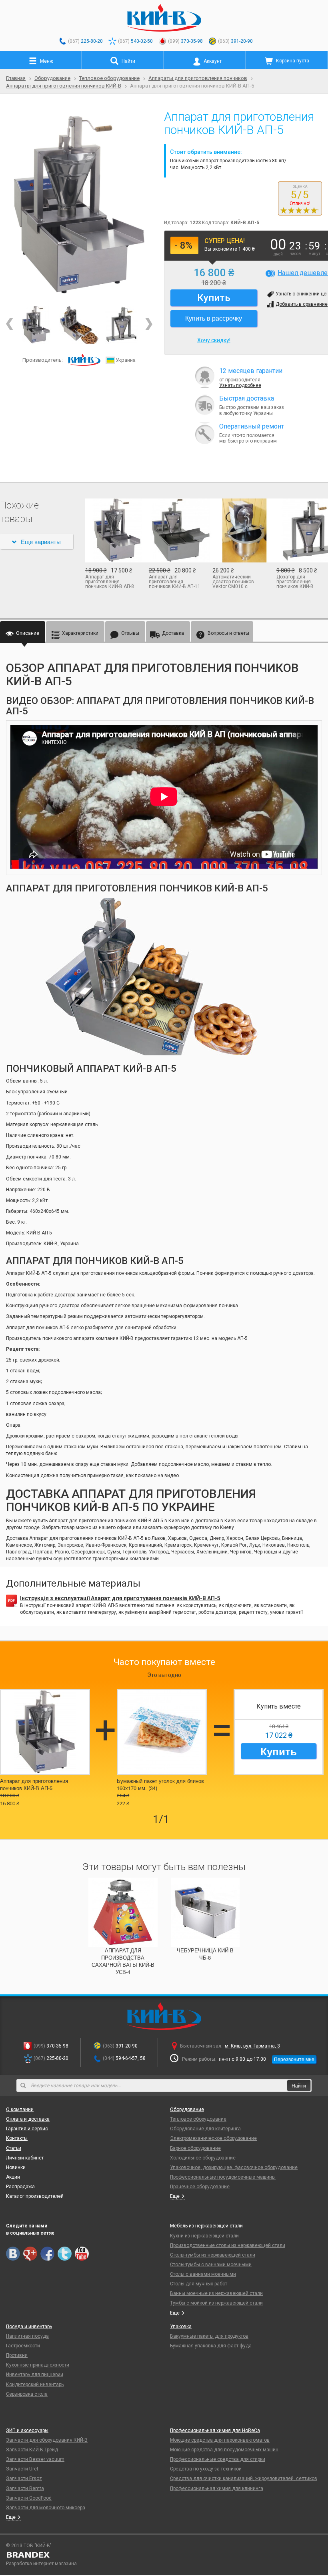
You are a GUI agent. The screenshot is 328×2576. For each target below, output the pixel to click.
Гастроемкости (23, 2346)
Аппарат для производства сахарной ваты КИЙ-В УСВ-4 (123, 1961)
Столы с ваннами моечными (203, 2274)
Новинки (16, 2167)
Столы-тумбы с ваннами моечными (211, 2265)
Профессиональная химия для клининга (217, 2488)
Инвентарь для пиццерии (35, 2375)
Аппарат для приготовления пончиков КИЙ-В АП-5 (34, 1784)
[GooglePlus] (30, 2254)
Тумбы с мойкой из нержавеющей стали (216, 2303)
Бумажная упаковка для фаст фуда (211, 2346)
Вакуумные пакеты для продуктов (209, 2336)
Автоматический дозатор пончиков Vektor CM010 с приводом (233, 582)
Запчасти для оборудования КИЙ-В (47, 2440)
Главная (16, 78)
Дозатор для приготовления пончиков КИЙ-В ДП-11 (295, 582)
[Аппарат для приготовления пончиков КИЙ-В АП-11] (175, 530)
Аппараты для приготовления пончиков (198, 78)
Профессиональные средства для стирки (218, 2459)
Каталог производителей (35, 2196)
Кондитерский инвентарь (35, 2385)
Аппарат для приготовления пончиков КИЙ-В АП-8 (110, 582)
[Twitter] (65, 2254)
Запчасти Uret (22, 2469)
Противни (17, 2355)
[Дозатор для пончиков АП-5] (122, 325)
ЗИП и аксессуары (27, 2430)
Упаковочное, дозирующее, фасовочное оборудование (234, 2167)
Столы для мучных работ (199, 2284)
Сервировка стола (27, 2394)
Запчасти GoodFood (29, 2498)
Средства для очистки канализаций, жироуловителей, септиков (244, 2478)
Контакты (17, 2138)
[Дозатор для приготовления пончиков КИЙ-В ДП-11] (302, 530)
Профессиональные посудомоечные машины (223, 2177)
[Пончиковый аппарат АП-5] (79, 206)
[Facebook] (47, 2254)
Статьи (14, 2148)
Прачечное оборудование (200, 2187)
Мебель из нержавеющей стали (206, 2226)
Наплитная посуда (27, 2336)
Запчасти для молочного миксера (46, 2508)
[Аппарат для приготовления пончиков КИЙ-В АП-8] (111, 530)
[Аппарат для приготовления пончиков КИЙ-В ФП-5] (79, 325)
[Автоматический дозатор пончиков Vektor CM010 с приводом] (238, 530)
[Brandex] (164, 2555)
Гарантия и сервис (27, 2129)
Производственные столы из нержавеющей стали (228, 2245)
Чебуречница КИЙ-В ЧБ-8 (205, 1954)
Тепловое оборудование (109, 78)
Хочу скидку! (214, 340)
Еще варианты (41, 541)
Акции (13, 2177)
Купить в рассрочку (214, 318)
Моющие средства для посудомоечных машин (224, 2450)
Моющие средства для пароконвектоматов (220, 2440)
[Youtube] (82, 2254)
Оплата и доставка (28, 2119)
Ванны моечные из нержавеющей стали (216, 2293)
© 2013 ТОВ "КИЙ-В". (29, 2546)
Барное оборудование (195, 2148)
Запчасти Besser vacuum (35, 2459)
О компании (20, 2109)
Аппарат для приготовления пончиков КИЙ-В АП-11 (175, 582)
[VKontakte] (13, 2254)
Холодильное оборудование (203, 2158)
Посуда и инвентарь (29, 2327)
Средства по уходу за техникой (206, 2469)
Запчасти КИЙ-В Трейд (32, 2450)
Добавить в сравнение (302, 304)
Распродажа (20, 2187)
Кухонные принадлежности (38, 2365)
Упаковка (181, 2327)
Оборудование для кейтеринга (205, 2129)
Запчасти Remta (25, 2488)
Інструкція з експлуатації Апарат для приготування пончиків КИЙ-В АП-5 (120, 1598)
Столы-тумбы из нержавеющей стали (213, 2255)
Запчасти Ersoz (24, 2478)
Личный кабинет (25, 2158)
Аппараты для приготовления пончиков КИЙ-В (64, 86)
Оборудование (52, 78)
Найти (299, 2085)
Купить (279, 1751)
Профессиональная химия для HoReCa (215, 2430)
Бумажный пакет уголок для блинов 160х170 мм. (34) (160, 1784)
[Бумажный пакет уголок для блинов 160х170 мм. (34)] (162, 1732)
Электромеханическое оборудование (213, 2138)
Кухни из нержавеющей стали (204, 2236)
